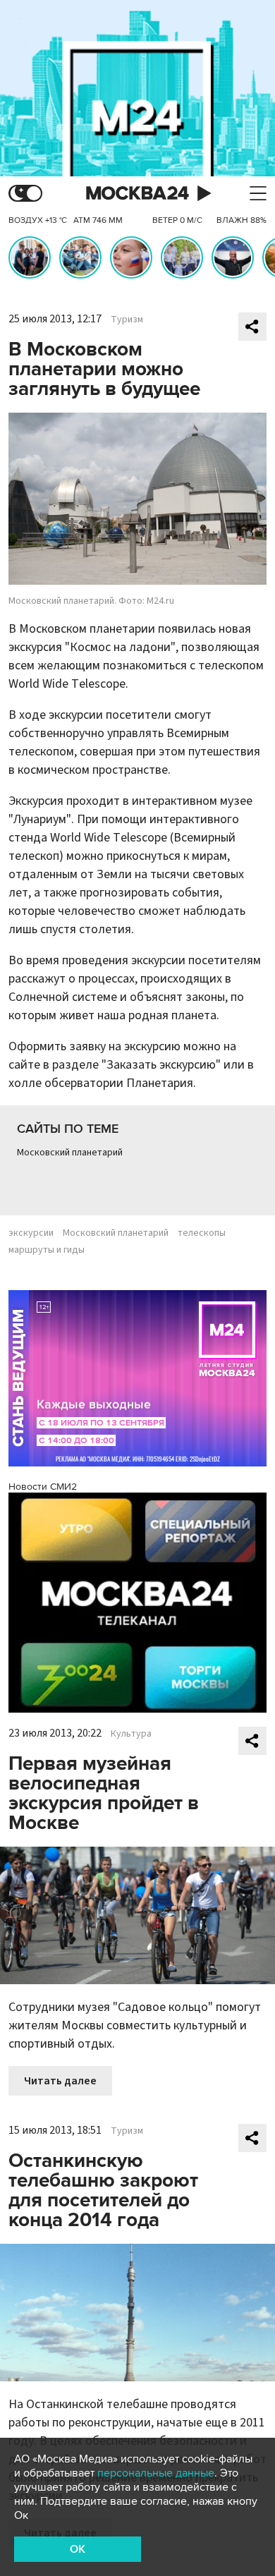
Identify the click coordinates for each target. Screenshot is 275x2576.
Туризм (127, 320)
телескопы (202, 1233)
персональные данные (156, 2473)
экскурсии (31, 1233)
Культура (131, 1734)
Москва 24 (137, 194)
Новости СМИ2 (43, 1487)
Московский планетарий (70, 1153)
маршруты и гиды (47, 1250)
